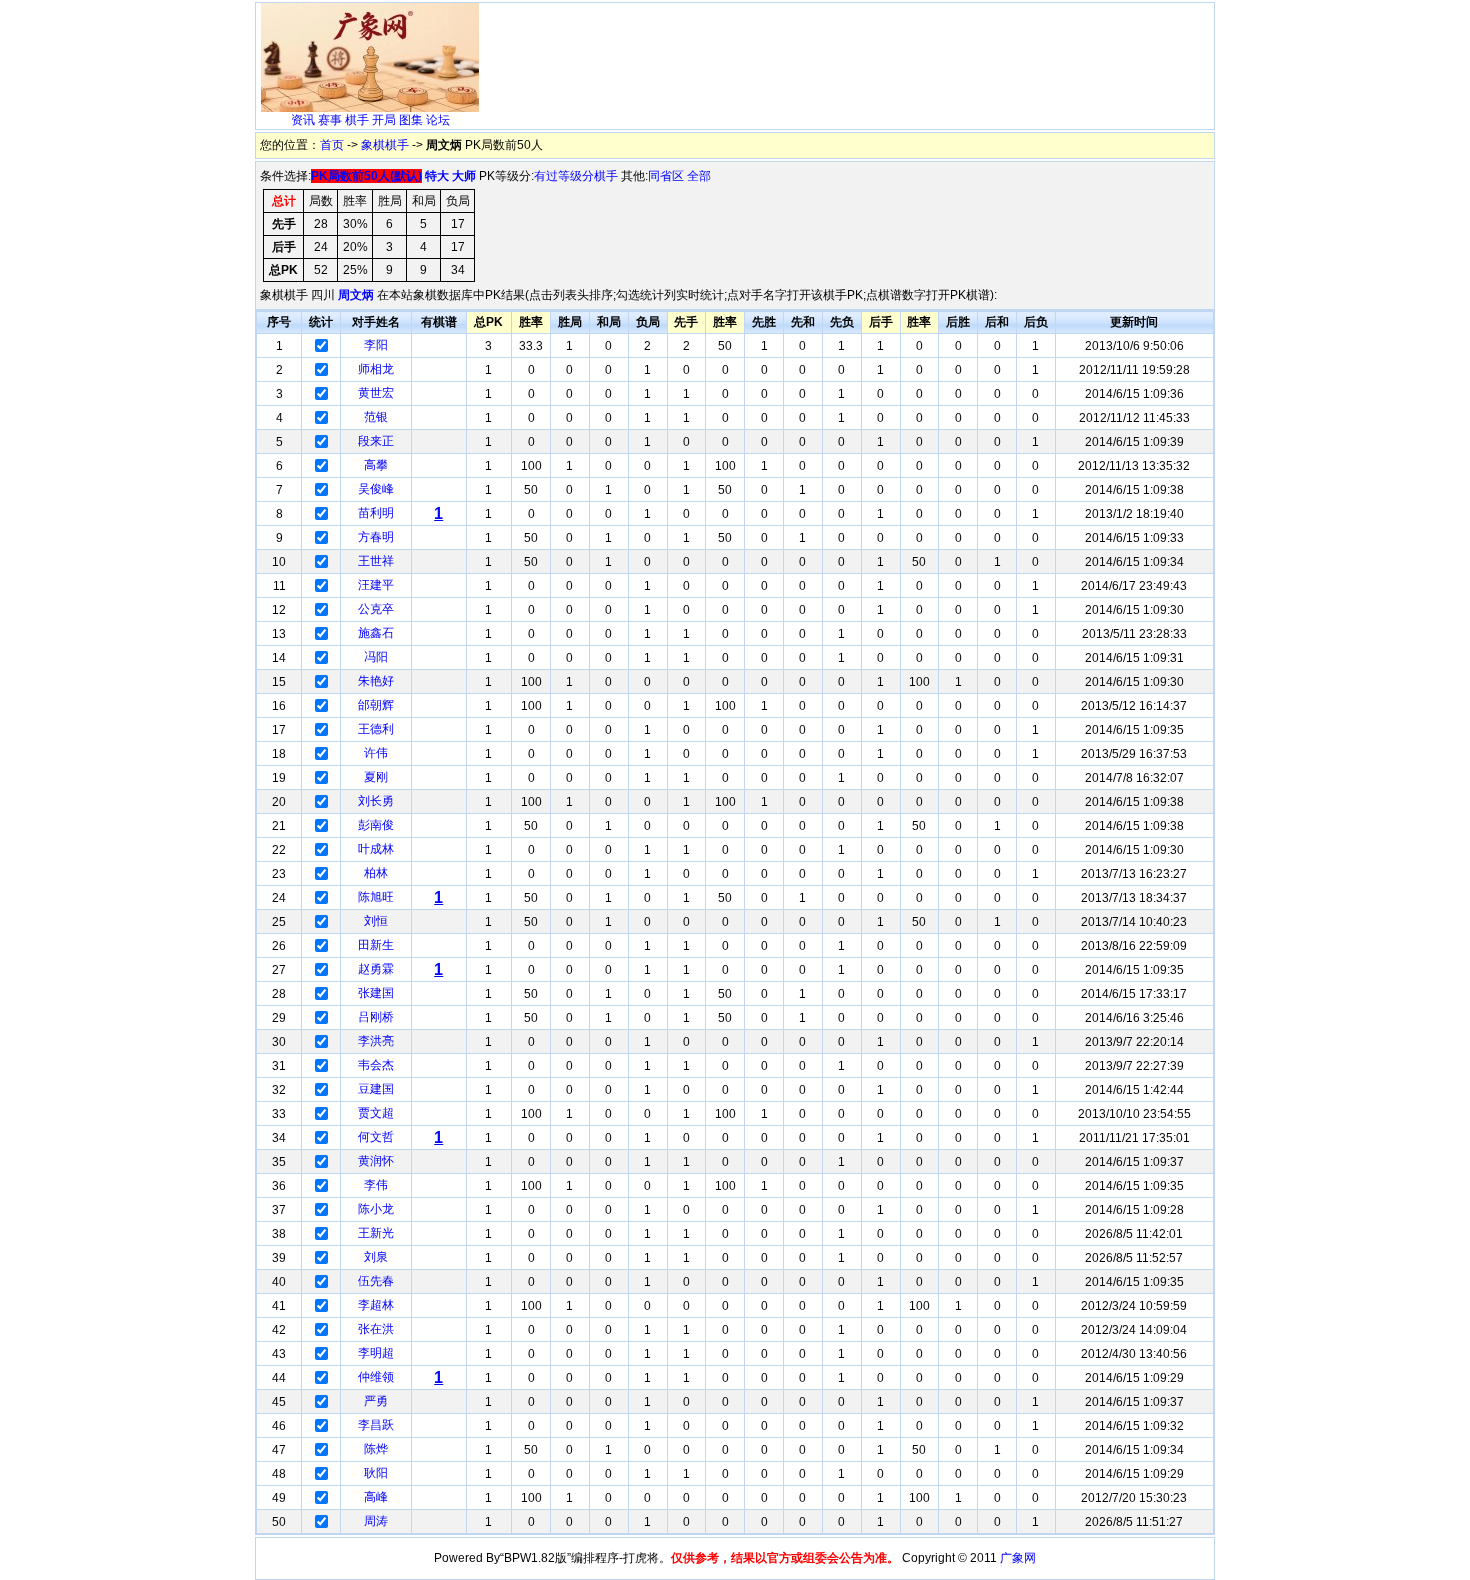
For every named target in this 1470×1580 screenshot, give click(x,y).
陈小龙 (376, 1209)
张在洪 (376, 1329)
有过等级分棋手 (576, 176)
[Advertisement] (848, 56)
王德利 (376, 729)
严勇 (376, 1401)
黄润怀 (376, 1161)
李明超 (376, 1353)
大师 (464, 176)
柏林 (376, 873)
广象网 (1018, 1558)
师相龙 (376, 369)
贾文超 (376, 1113)
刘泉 (376, 1257)
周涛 (376, 1521)
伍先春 (376, 1281)
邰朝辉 (376, 705)
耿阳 (376, 1473)
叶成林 (376, 849)
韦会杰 (376, 1065)
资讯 (303, 120)
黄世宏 (376, 393)
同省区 (666, 176)
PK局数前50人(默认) (366, 176)
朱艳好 (376, 681)
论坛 (438, 120)
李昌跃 (376, 1425)
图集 (411, 120)
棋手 (357, 120)
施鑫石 (376, 633)
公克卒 (376, 609)
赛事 (330, 120)
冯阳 (376, 657)
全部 (699, 176)
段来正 (376, 441)
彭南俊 (376, 825)
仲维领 (376, 1377)
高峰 (376, 1497)
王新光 (376, 1233)
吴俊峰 (376, 489)
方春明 (376, 537)
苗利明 (376, 513)
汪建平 (376, 585)
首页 (332, 145)
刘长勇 (376, 801)
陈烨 (376, 1449)
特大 (437, 176)
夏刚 (376, 777)
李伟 (376, 1185)
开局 (384, 120)
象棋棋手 (385, 145)
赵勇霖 (376, 969)
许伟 (376, 753)
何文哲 (376, 1137)
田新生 (376, 945)
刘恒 (376, 921)
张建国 (376, 993)
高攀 (376, 465)
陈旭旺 (376, 897)
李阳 (376, 345)
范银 (376, 417)
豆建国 (376, 1089)
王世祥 (376, 561)
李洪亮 (376, 1041)
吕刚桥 (376, 1017)
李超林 (376, 1305)
